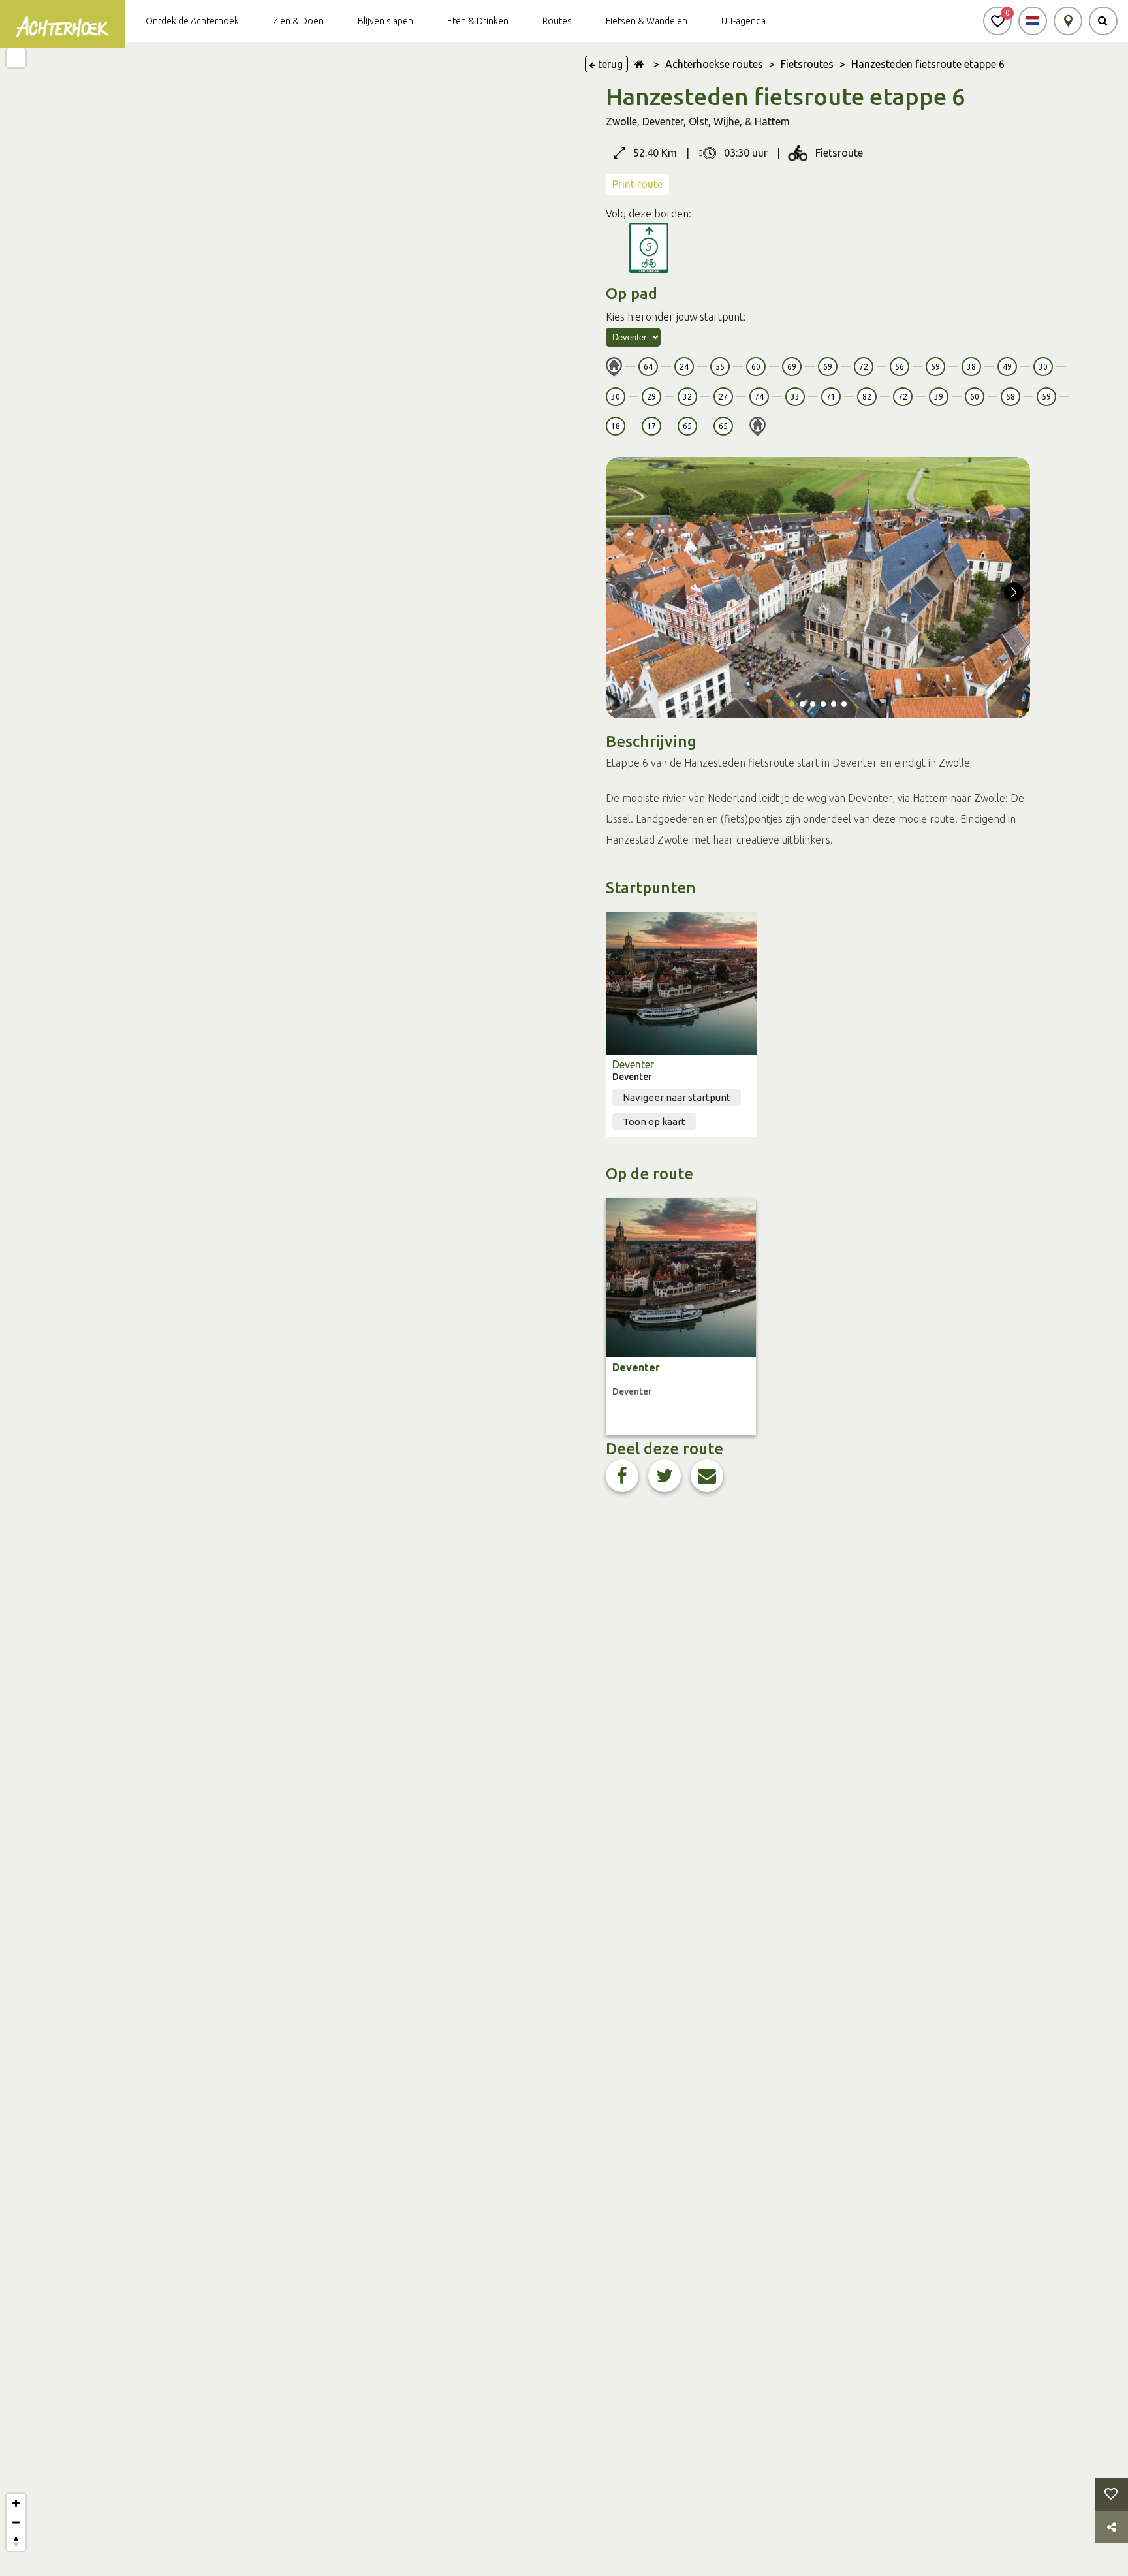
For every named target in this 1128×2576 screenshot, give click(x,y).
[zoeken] (1103, 21)
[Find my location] (16, 58)
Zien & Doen (298, 21)
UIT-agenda (744, 21)
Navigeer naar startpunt (677, 1097)
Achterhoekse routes (714, 64)
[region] (282, 1309)
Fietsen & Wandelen (647, 21)
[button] (997, 21)
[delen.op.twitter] (665, 1476)
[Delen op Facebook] (622, 1476)
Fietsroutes (807, 64)
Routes (557, 21)
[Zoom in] (16, 2503)
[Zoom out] (16, 2522)
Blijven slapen (385, 21)
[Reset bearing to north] (16, 2541)
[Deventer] (681, 983)
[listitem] (681, 1317)
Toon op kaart (654, 1121)
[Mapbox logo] (33, 2565)
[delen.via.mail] (707, 1476)
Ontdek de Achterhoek (192, 21)
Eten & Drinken (478, 21)
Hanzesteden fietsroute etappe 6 (928, 64)
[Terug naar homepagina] (639, 64)
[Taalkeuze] (1033, 21)
